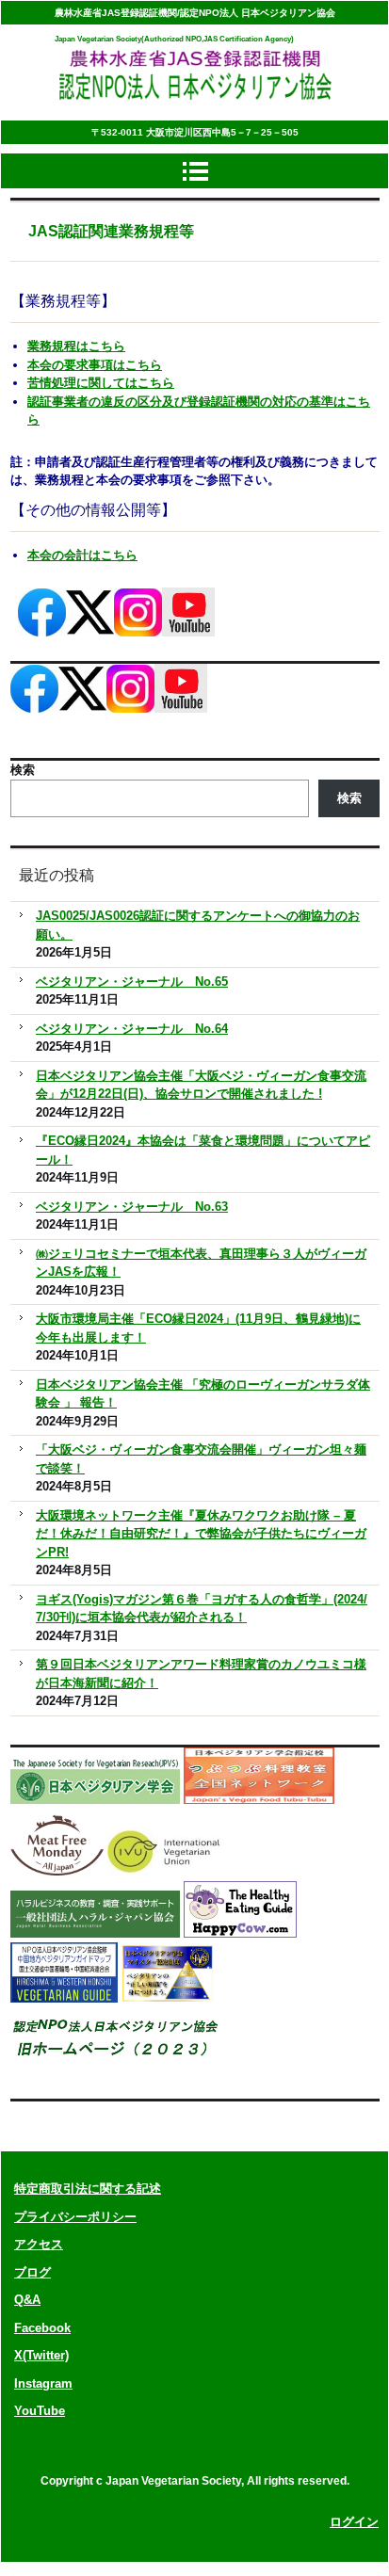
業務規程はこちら (76, 346)
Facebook (42, 2328)
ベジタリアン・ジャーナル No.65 (132, 982)
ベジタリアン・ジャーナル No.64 (132, 1029)
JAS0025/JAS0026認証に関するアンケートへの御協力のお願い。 (198, 925)
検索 (23, 770)
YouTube (40, 2411)
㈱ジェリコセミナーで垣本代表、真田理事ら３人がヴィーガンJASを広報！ (201, 1263)
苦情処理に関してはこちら (101, 383)
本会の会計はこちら (82, 555)
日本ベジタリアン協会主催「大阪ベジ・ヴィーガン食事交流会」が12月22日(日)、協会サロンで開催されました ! (201, 1085)
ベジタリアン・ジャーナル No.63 (132, 1207)
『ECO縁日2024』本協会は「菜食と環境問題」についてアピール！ (203, 1150)
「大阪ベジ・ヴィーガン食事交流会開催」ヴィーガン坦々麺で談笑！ (201, 1459)
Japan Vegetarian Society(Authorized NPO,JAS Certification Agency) (174, 39)
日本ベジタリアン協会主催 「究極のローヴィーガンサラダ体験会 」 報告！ (203, 1394)
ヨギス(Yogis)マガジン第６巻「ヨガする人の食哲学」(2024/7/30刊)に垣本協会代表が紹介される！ (202, 1609)
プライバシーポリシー (75, 2217)
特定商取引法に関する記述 (88, 2189)
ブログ (32, 2272)
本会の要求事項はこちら (95, 365)
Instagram (43, 2383)
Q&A (27, 2300)
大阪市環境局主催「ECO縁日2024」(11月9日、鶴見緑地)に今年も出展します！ (198, 1328)
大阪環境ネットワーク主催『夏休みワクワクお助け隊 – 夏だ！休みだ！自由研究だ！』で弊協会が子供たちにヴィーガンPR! (201, 1534)
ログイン (354, 2522)
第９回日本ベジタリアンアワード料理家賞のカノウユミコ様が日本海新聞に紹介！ (201, 1674)
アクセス (39, 2244)
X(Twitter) (41, 2355)
